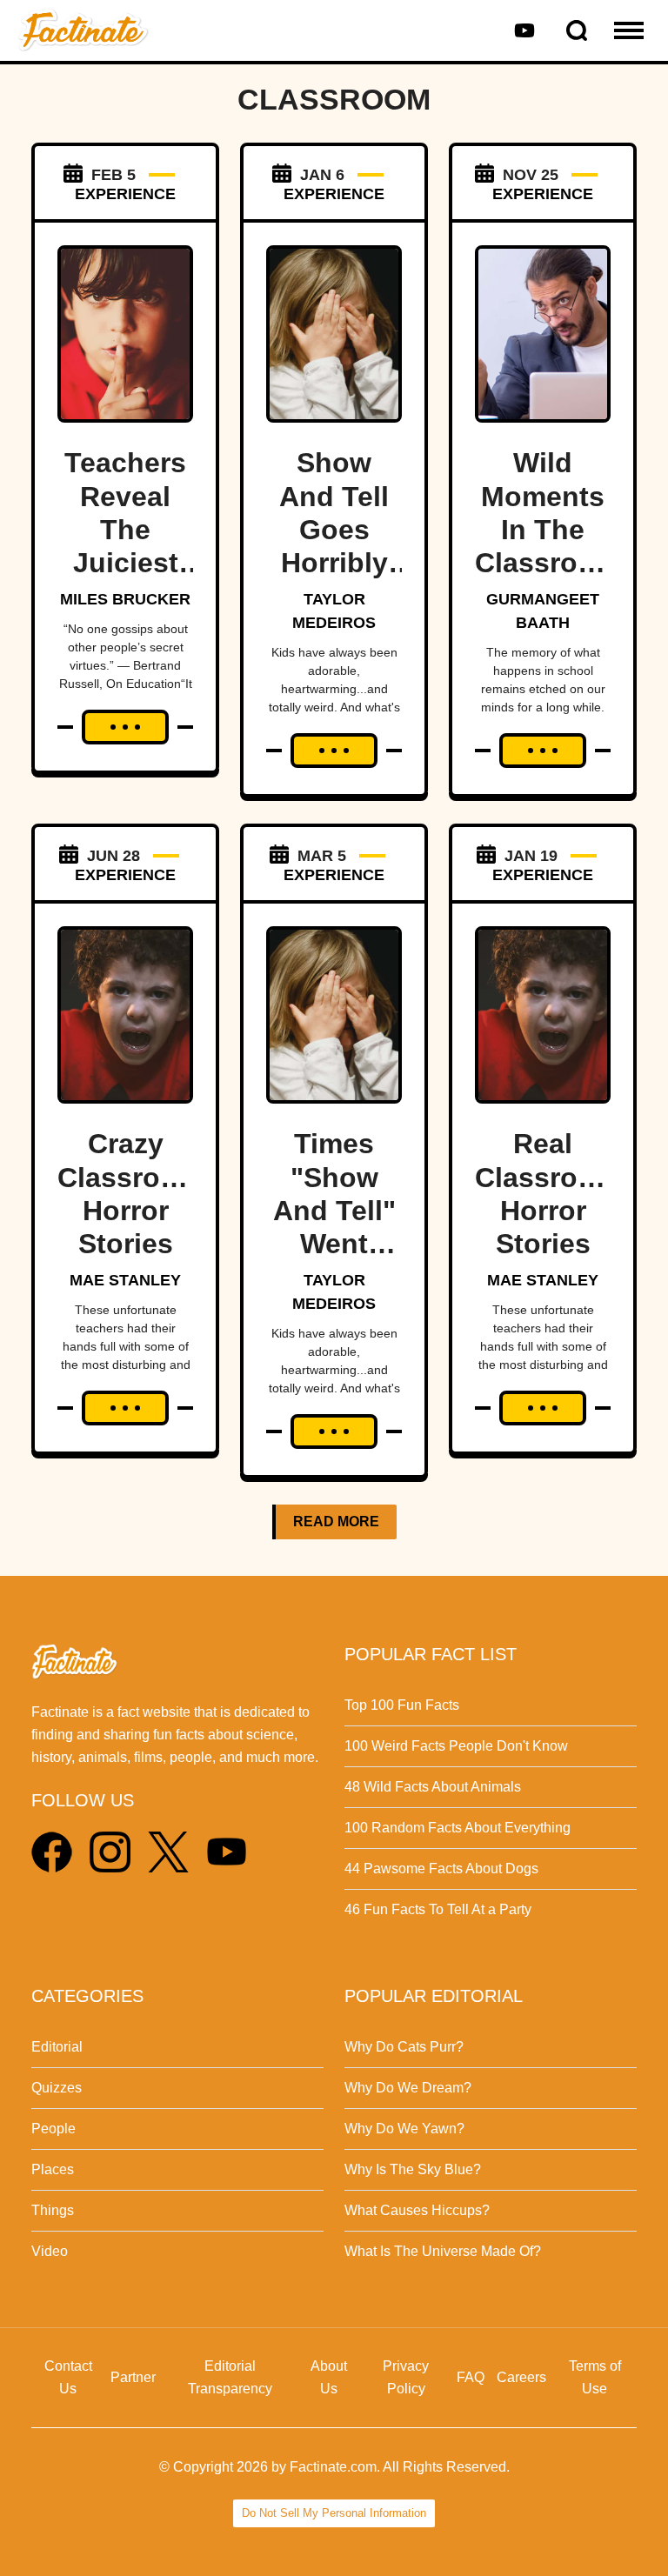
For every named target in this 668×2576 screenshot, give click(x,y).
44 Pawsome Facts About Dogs (441, 1869)
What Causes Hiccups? (417, 2210)
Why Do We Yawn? (404, 2129)
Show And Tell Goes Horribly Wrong (334, 530)
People (53, 2129)
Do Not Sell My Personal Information (334, 2513)
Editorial (57, 2047)
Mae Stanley (125, 1280)
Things (53, 2210)
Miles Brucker (125, 599)
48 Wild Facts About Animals (433, 1787)
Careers (521, 2377)
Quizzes (57, 2088)
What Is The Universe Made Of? (443, 2251)
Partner (133, 2377)
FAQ (471, 2377)
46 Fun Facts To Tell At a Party (438, 1909)
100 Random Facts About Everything (458, 1828)
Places (53, 2169)
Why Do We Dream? (408, 2088)
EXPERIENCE (125, 194)
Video (50, 2251)
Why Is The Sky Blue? (413, 2169)
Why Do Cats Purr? (404, 2047)
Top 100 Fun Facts (402, 1705)
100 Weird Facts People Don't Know (456, 1746)
